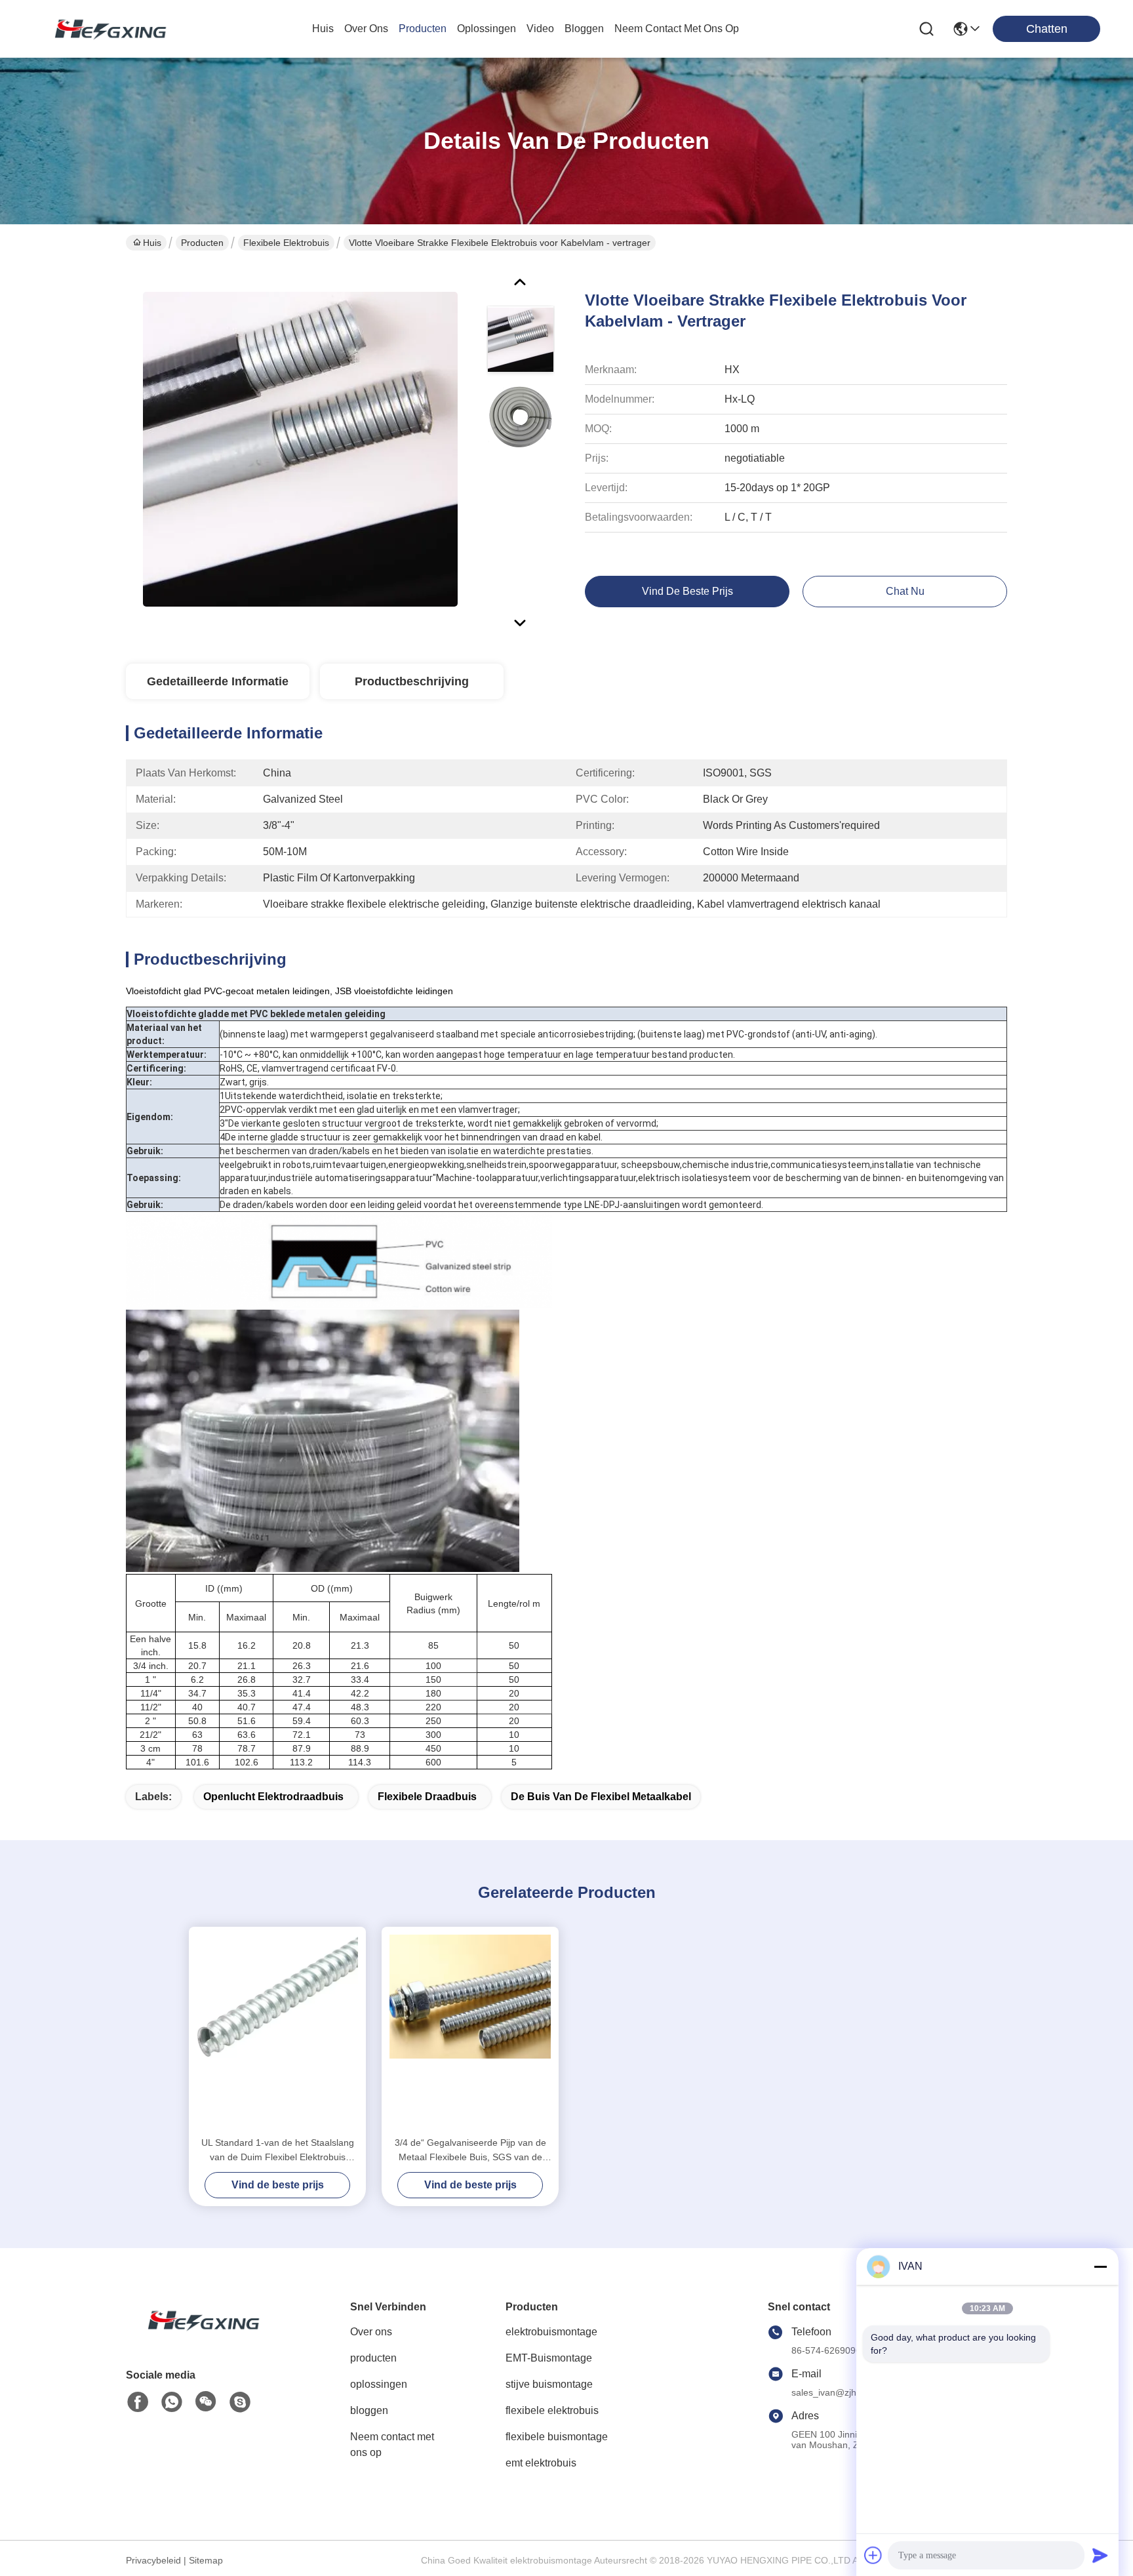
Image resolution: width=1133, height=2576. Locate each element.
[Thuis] (198, 2336)
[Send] (1100, 2555)
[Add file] (873, 2555)
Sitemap (206, 2560)
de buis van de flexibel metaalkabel (601, 1797)
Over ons (371, 2332)
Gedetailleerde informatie (218, 681)
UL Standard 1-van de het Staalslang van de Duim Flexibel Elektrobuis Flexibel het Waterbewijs (278, 2151)
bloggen (584, 29)
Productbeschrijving (412, 681)
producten (423, 29)
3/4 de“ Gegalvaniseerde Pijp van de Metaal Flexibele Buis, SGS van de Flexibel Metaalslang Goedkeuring (470, 2151)
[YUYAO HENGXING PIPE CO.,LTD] (105, 29)
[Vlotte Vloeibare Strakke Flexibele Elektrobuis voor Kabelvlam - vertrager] (300, 449)
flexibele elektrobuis (286, 243)
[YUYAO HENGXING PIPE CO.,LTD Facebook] (138, 2402)
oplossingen (487, 29)
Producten (202, 243)
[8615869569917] (172, 2402)
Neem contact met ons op (392, 2445)
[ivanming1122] (240, 2402)
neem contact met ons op (677, 29)
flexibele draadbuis (427, 1797)
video (540, 29)
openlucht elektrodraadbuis (273, 1797)
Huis (323, 29)
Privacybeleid (153, 2560)
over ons (366, 29)
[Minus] (1100, 2266)
